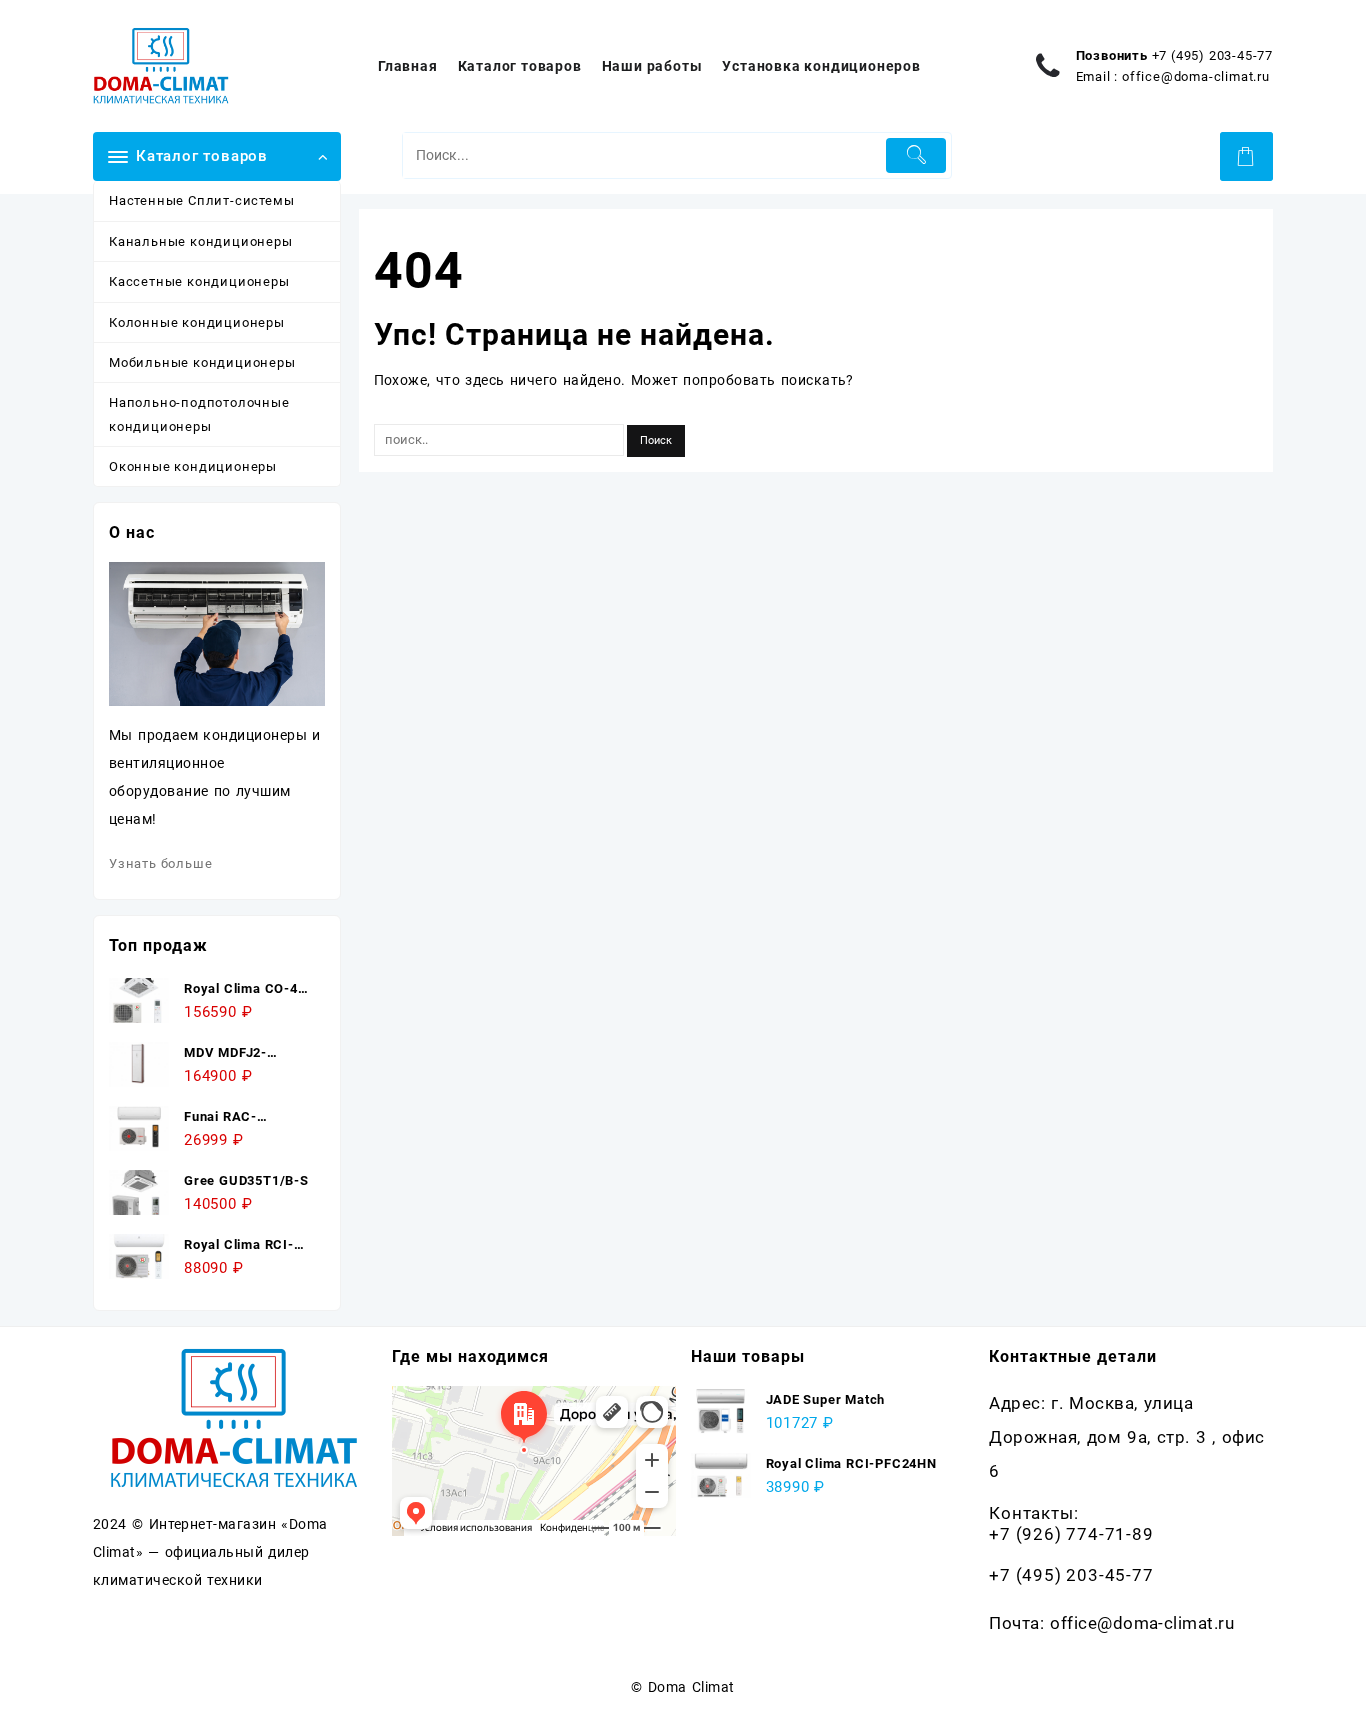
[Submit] (916, 155)
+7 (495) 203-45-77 (1212, 55)
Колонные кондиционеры (197, 322)
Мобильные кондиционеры (202, 362)
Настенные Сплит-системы (201, 200)
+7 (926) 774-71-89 (1071, 1534)
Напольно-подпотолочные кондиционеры (199, 414)
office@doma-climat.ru (1196, 76)
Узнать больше (160, 863)
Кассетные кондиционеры (199, 281)
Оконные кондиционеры (193, 466)
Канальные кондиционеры (201, 241)
